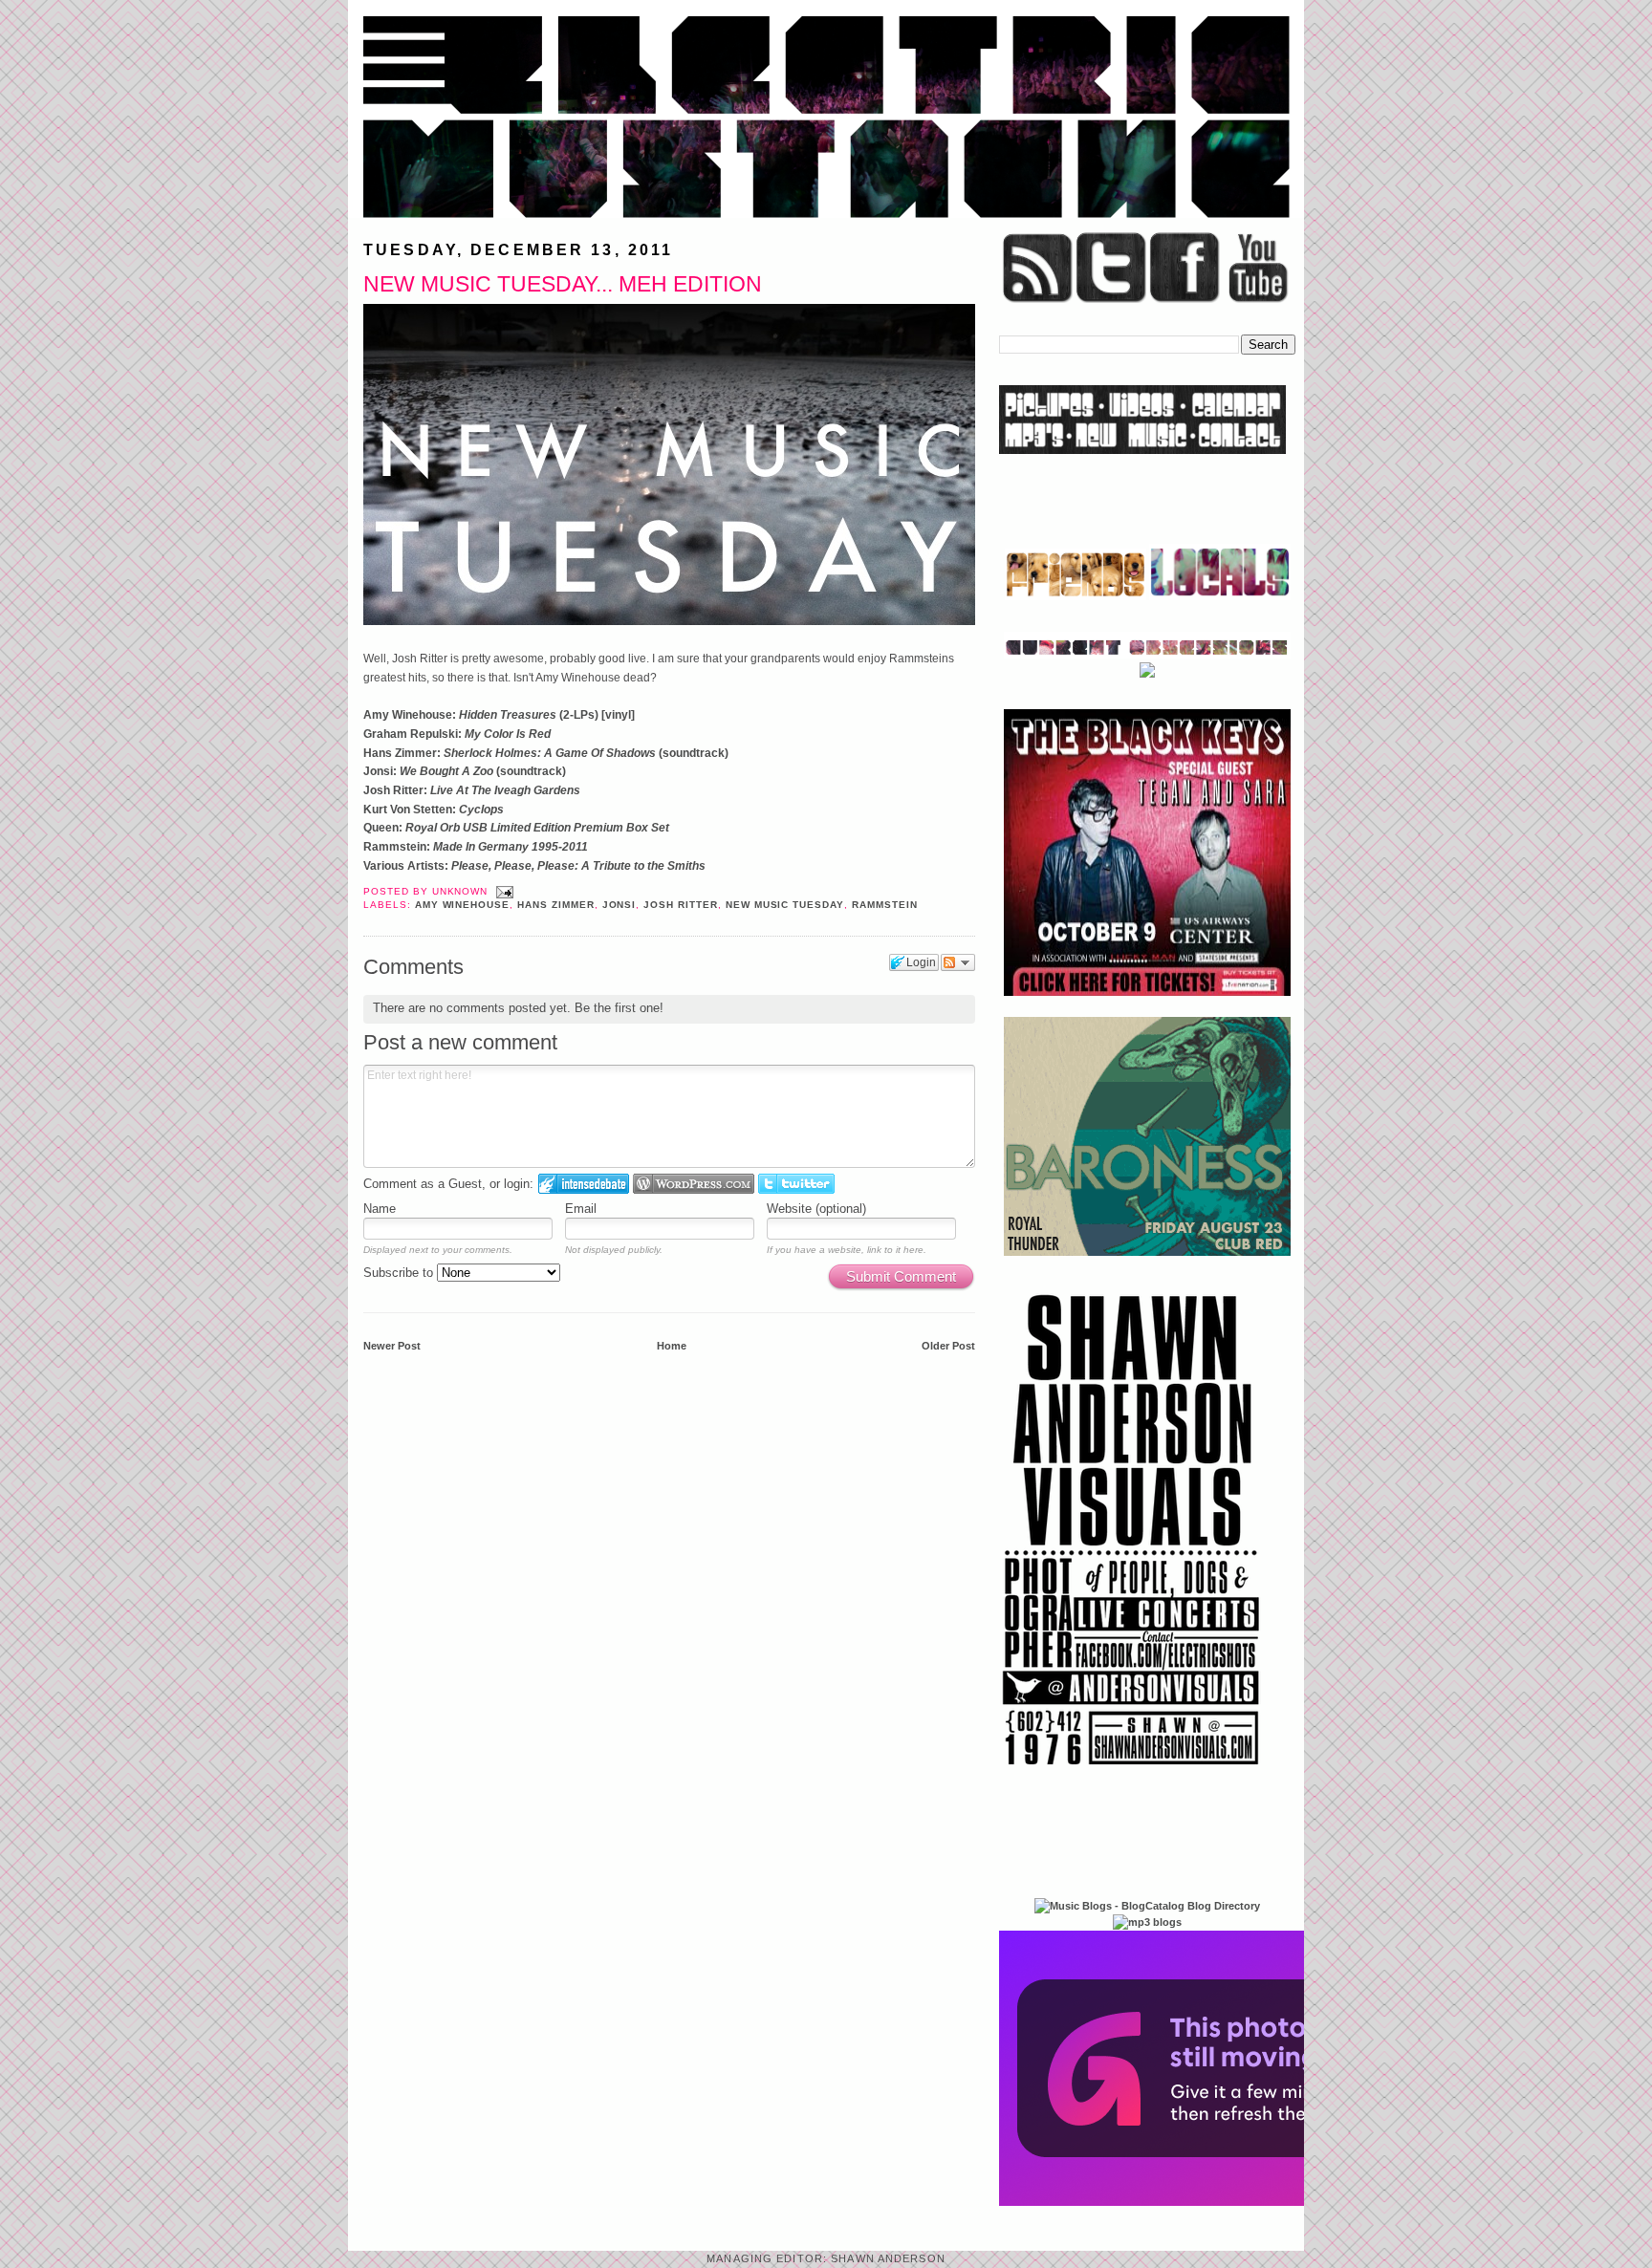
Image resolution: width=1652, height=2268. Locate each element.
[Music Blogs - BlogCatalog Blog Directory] (1147, 1906)
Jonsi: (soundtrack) (465, 771)
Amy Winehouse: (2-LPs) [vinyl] (499, 715)
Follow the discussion (958, 962)
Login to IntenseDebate (584, 1184)
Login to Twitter (796, 1184)
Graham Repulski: (457, 734)
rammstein (885, 905)
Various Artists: (534, 866)
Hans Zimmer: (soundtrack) (546, 753)
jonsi (619, 905)
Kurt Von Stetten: (434, 810)
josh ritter (681, 905)
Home (672, 1346)
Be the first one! (619, 1008)
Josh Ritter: (472, 790)
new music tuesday (785, 905)
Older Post (948, 1346)
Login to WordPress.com (694, 1184)
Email (581, 1209)
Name (380, 1209)
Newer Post (392, 1346)
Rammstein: (476, 847)
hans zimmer (556, 905)
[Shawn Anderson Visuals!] (1132, 1772)
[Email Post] (502, 891)
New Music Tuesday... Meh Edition (563, 284)
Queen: (516, 828)
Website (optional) (816, 1209)
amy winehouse (462, 905)
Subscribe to (400, 1273)
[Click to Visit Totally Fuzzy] (1206, 2202)
